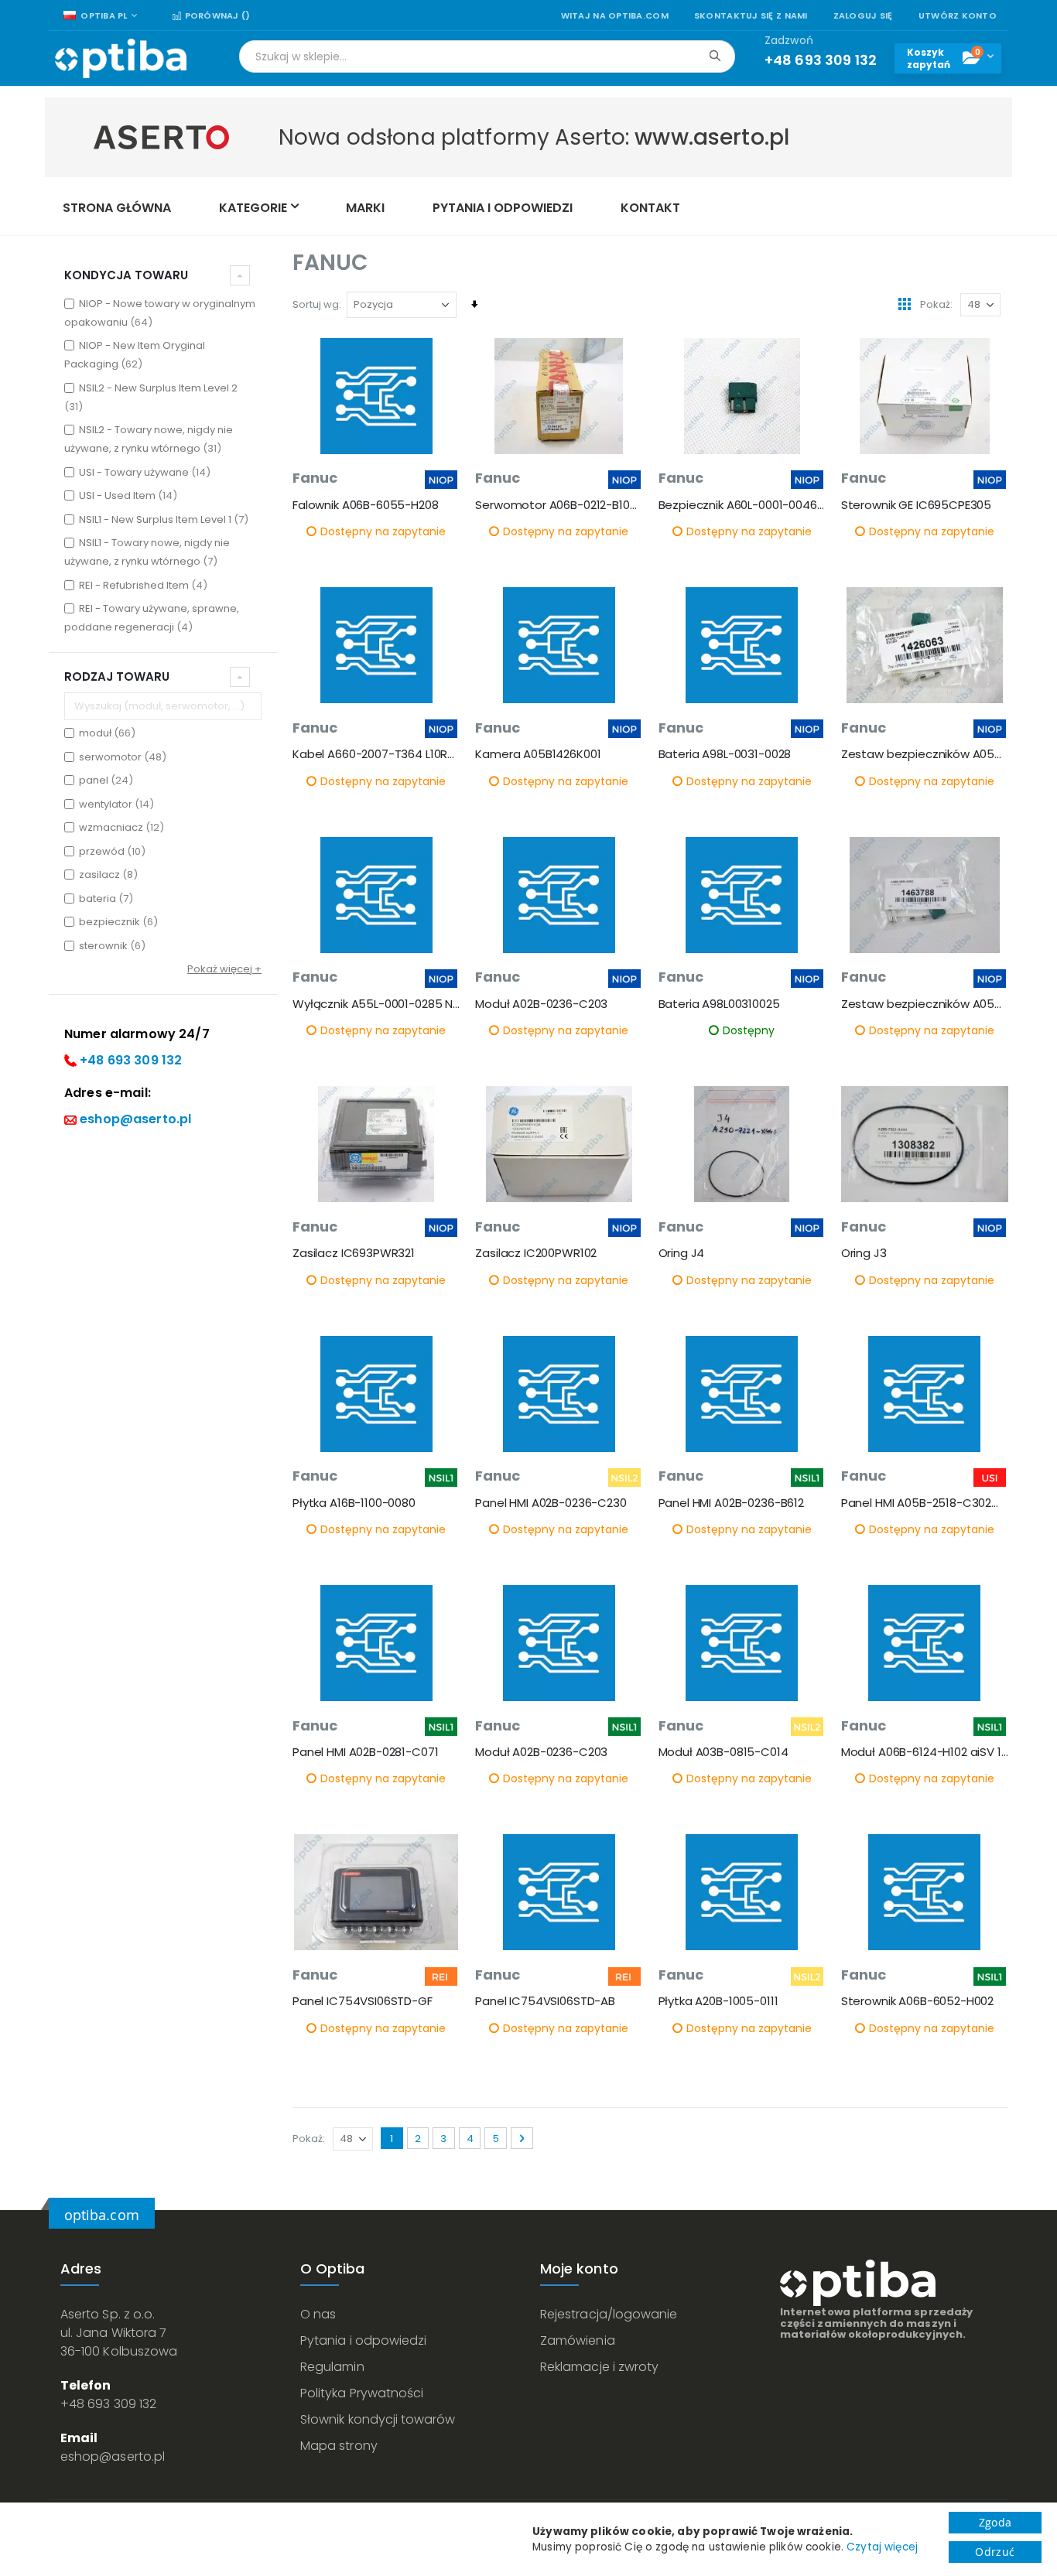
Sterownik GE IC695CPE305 (916, 505)
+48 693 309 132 (131, 1060)
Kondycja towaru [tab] (126, 275)
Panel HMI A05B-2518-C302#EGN (925, 1503)
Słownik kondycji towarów (378, 2419)
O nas (318, 2314)
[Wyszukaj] (715, 56)
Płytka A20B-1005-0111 (718, 2001)
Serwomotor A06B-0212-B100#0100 (559, 505)
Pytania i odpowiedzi (363, 2340)
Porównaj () (216, 16)
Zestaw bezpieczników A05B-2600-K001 (925, 754)
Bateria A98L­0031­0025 (719, 1004)
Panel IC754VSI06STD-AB (545, 2001)
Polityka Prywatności (362, 2393)
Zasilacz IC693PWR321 (354, 1253)
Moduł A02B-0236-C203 (541, 1004)
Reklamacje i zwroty (599, 2367)
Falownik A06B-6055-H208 (366, 505)
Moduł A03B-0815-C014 (723, 1752)
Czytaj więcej (882, 2547)
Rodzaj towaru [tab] (117, 676)
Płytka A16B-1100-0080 (354, 1503)
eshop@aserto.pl (135, 1119)
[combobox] (487, 56)
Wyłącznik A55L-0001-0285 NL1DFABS (376, 1004)
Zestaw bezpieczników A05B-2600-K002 (925, 1004)
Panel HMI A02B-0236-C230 (551, 1503)
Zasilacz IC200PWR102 (536, 1253)
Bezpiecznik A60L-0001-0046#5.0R (742, 505)
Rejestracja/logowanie (609, 2314)
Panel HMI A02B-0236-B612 (731, 1503)
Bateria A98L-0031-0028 (725, 754)
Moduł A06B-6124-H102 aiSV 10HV (925, 1752)
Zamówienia (578, 2340)
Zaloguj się (863, 16)
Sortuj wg (316, 304)
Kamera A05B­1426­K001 (538, 754)
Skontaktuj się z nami (751, 16)
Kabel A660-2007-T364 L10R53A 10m (376, 754)
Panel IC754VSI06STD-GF (363, 2001)
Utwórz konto (958, 16)
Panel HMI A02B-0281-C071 (365, 1752)
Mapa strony (339, 2446)
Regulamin (332, 2367)
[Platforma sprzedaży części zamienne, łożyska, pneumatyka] (121, 58)
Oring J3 (864, 1253)
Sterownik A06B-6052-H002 (917, 2001)
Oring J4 (682, 1253)
